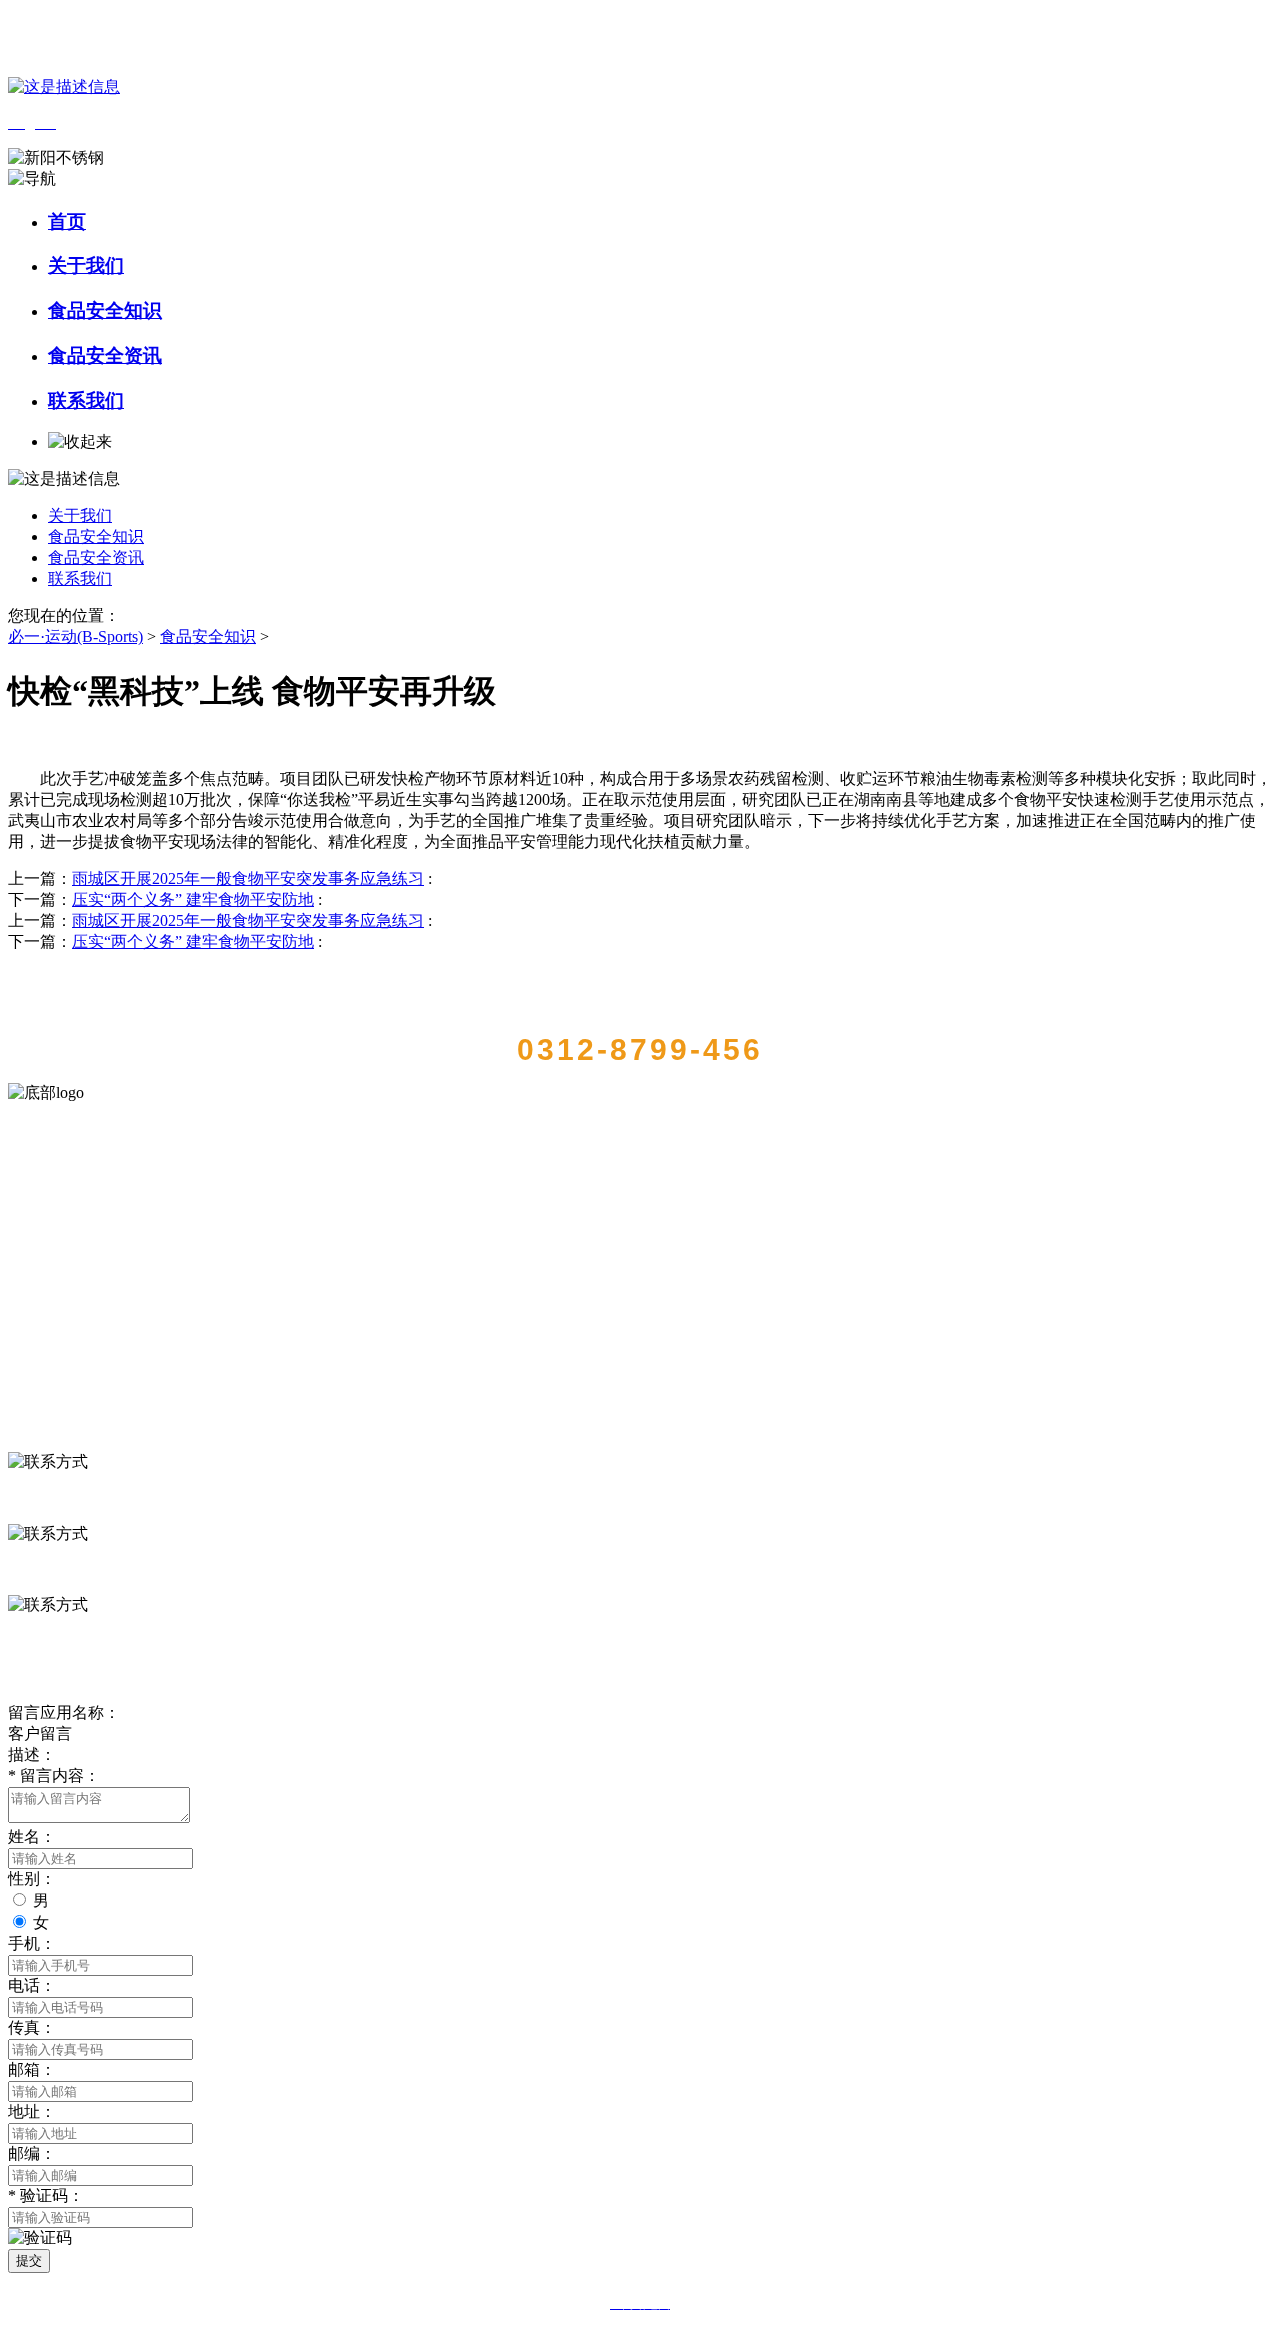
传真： (32, 2027)
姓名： (32, 1836)
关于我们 (86, 265)
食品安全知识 (105, 310)
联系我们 (86, 400)
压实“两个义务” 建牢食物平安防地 (193, 899)
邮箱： (32, 2069)
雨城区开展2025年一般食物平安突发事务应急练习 (248, 878)
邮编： (32, 2153)
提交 (29, 2260)
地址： (32, 2111)
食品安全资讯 (105, 355)
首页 (67, 221)
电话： (32, 1985)
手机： (32, 1943)
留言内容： (54, 1775)
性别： (32, 1878)
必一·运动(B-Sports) (75, 636)
